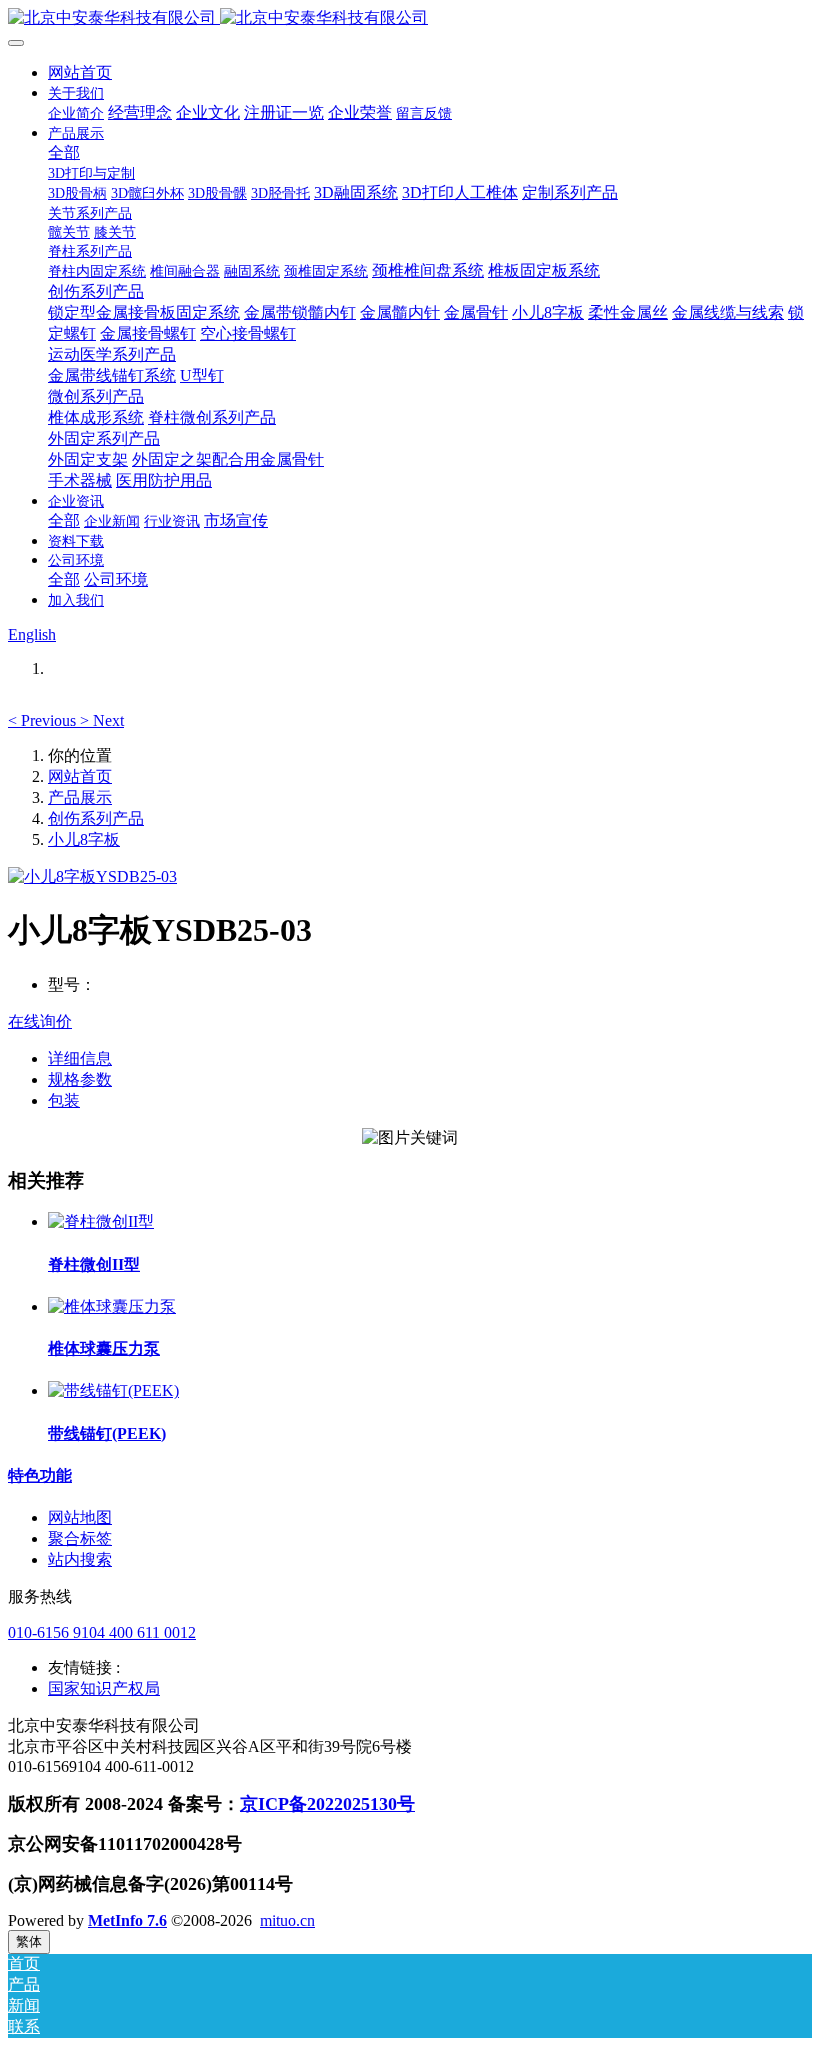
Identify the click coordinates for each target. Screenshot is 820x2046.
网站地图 (80, 1517)
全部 (64, 152)
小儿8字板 (84, 839)
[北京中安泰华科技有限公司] (410, 18)
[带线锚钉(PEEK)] (113, 1390)
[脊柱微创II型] (101, 1221)
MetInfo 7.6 (127, 1920)
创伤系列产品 (96, 818)
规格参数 (80, 1079)
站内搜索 (80, 1559)
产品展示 (80, 797)
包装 (64, 1100)
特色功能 (40, 1475)
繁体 (29, 1941)
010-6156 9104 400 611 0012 (102, 1632)
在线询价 (40, 1021)
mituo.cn (287, 1920)
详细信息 (80, 1058)
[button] (44, 720)
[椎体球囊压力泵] (112, 1306)
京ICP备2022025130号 (327, 1804)
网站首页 (80, 72)
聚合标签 (80, 1538)
